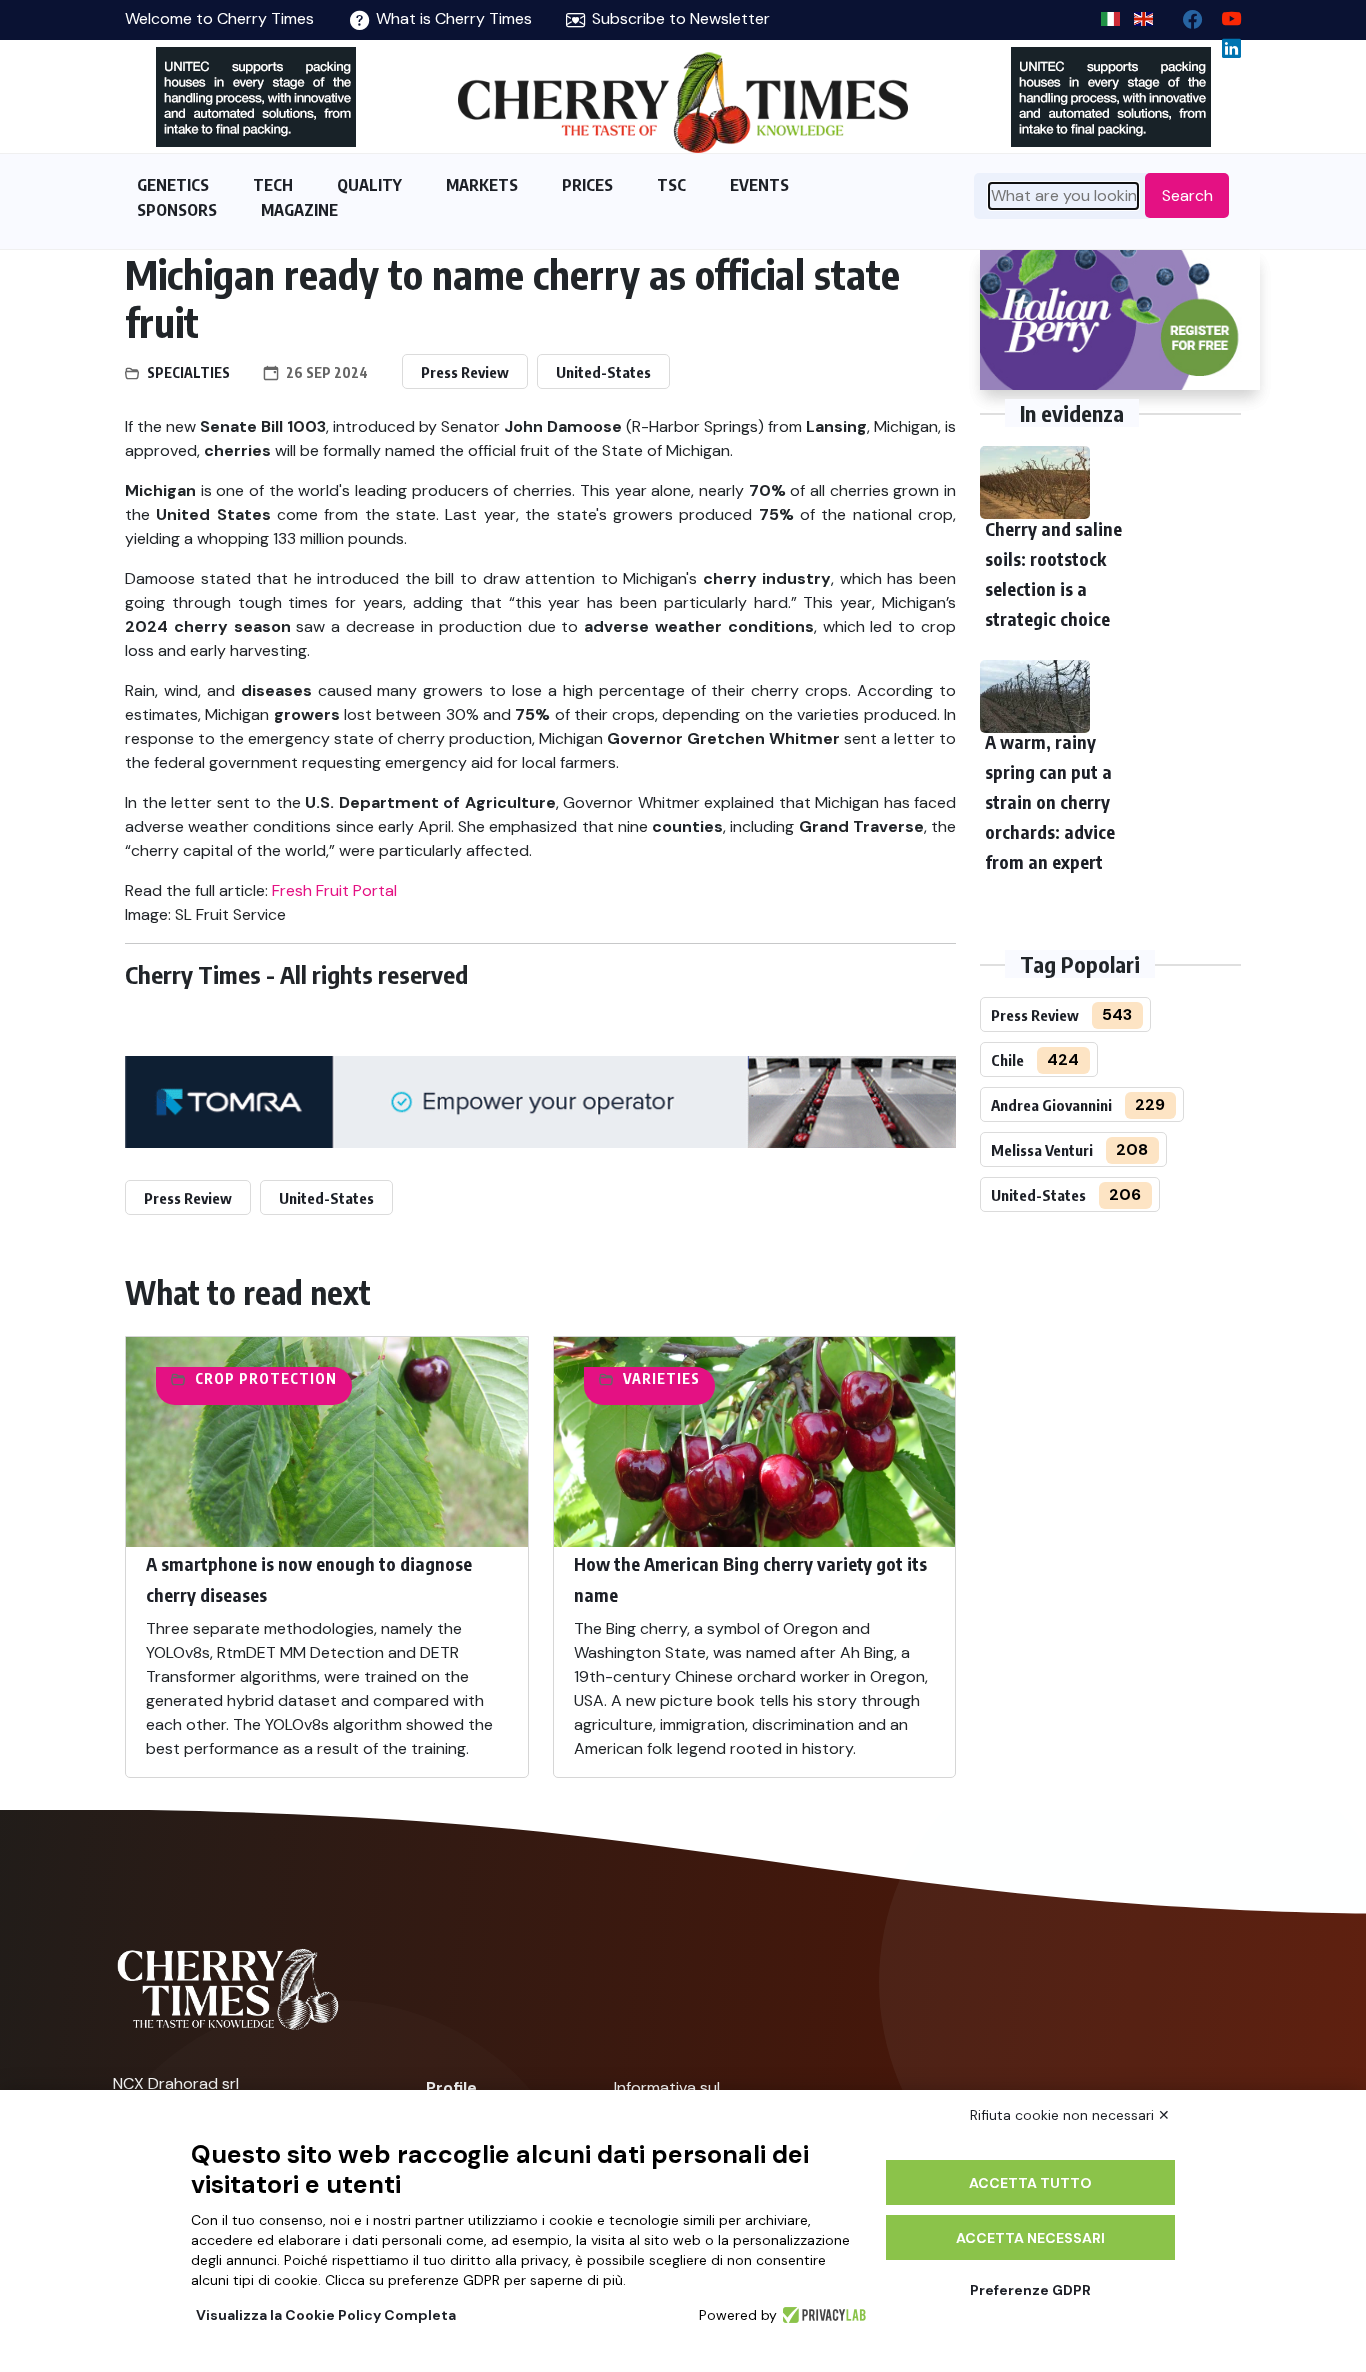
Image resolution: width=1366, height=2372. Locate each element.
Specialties (188, 372)
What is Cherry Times (452, 18)
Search (1187, 195)
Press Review (465, 372)
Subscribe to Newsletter (679, 18)
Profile (451, 2087)
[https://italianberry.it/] (1120, 320)
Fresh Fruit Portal (334, 890)
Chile (1007, 1060)
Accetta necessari (1030, 2238)
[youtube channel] (1223, 14)
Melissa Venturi (1042, 1150)
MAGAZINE (299, 210)
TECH (273, 185)
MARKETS (482, 185)
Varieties (661, 1378)
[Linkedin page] (1223, 43)
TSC (671, 185)
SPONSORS (177, 210)
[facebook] (1184, 14)
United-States (603, 372)
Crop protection (266, 1378)
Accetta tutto (1030, 2183)
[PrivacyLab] (821, 2315)
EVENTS (759, 185)
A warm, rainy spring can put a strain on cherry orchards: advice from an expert (1050, 801)
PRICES (587, 185)
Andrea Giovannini (1051, 1105)
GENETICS (173, 185)
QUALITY (369, 185)
